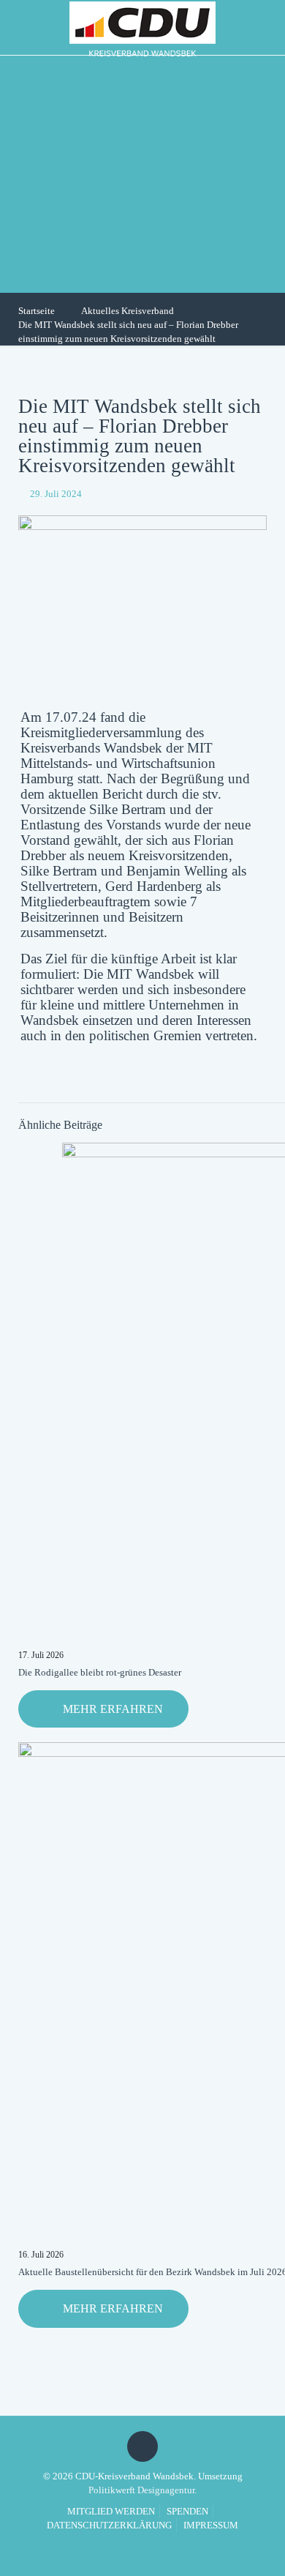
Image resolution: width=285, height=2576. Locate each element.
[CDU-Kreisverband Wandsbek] (142, 27)
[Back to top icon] (142, 2446)
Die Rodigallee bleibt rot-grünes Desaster (100, 1672)
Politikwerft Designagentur (141, 2490)
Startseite (37, 311)
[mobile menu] (265, 26)
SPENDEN (187, 2511)
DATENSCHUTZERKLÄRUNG (109, 2525)
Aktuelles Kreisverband (128, 311)
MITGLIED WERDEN (111, 2511)
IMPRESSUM (211, 2525)
